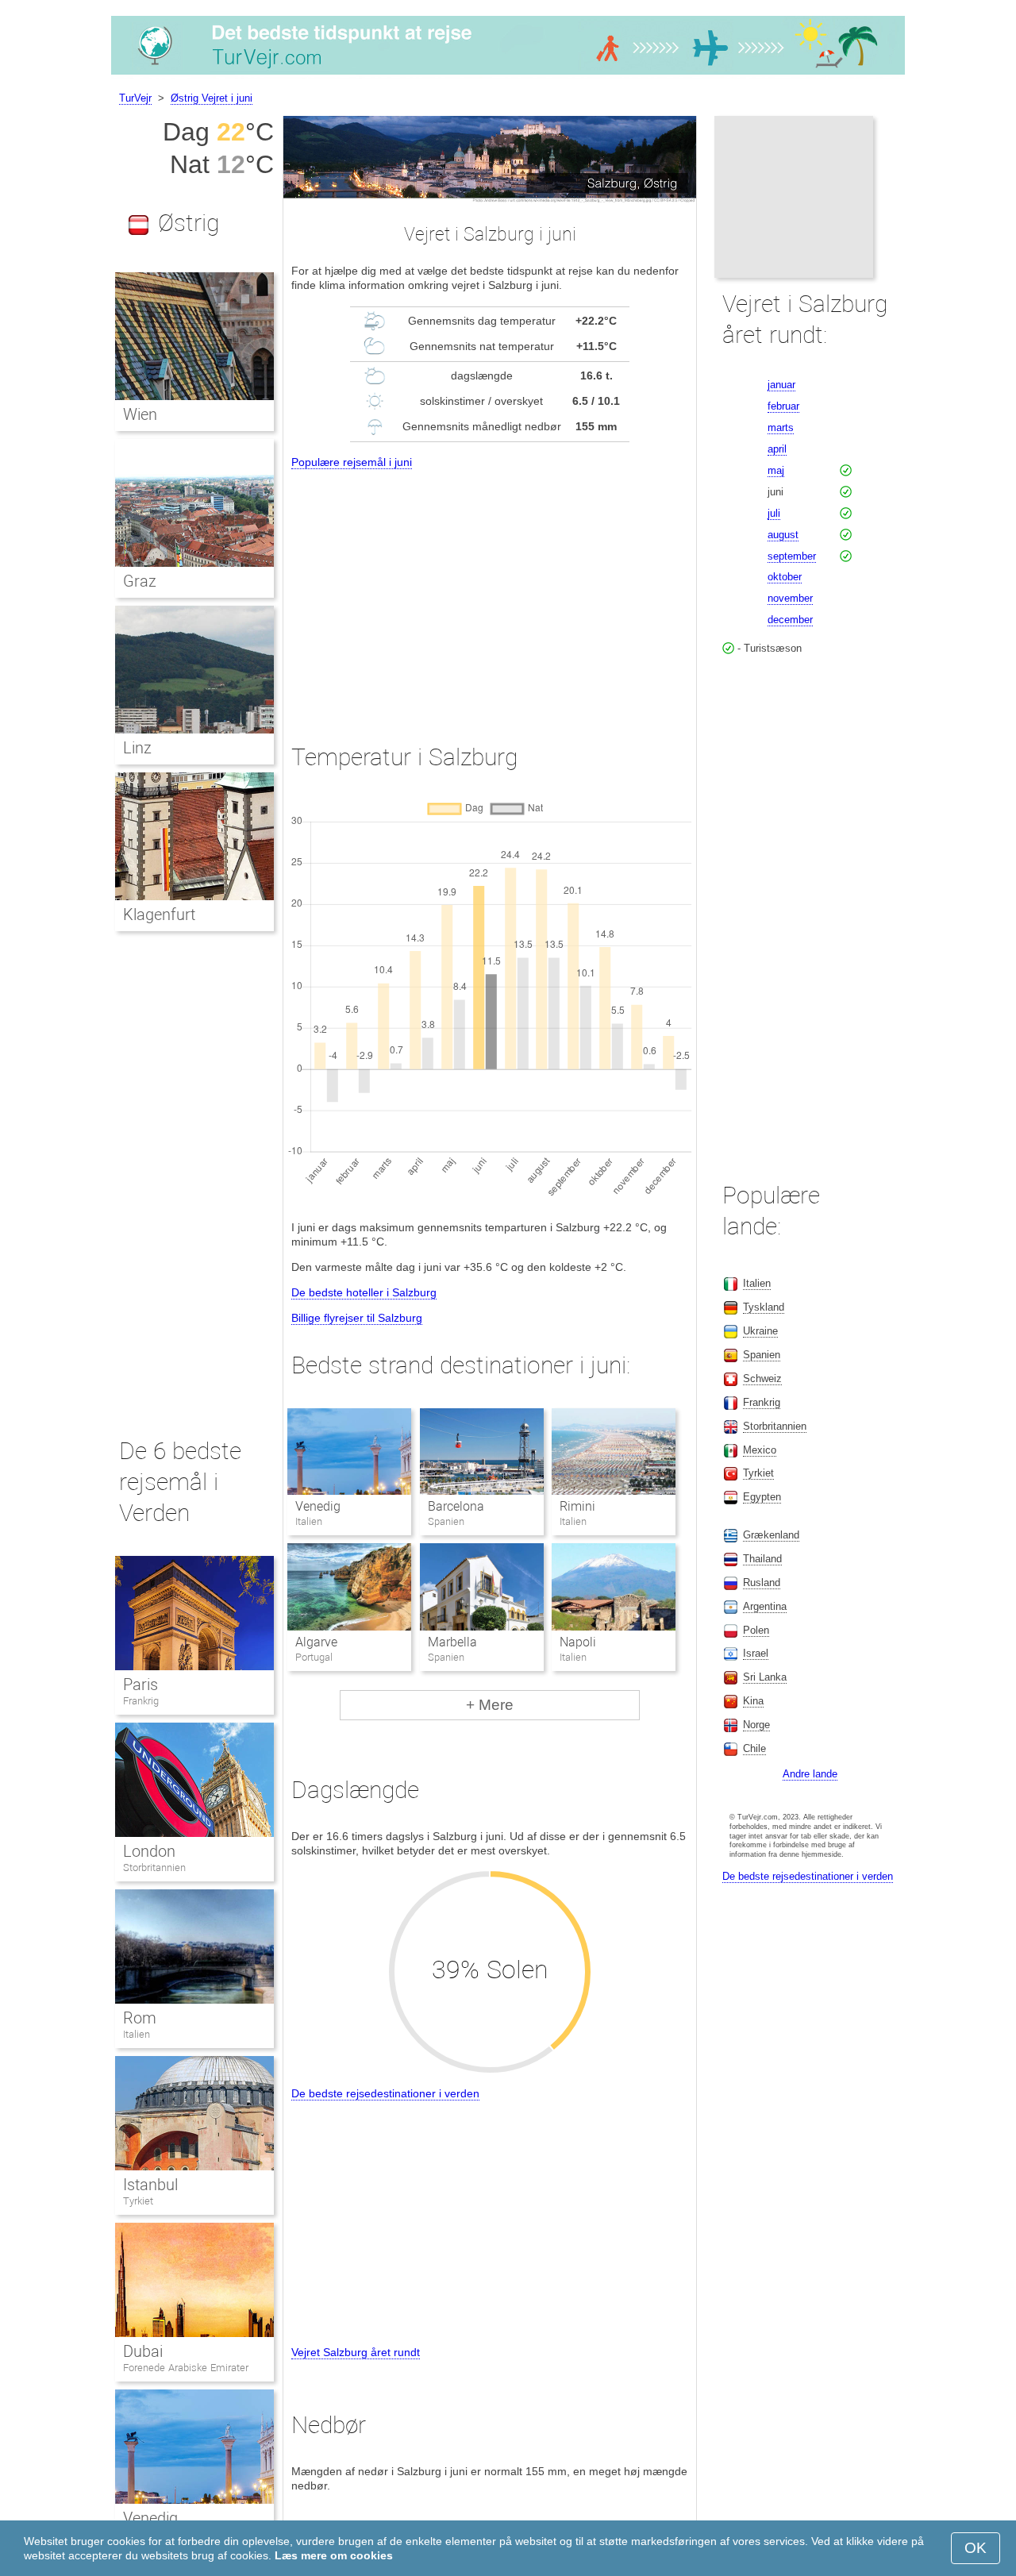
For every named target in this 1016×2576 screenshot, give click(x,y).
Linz (137, 748)
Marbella (452, 1642)
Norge (756, 1725)
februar (783, 406)
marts (781, 427)
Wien (140, 414)
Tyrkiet (138, 2201)
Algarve (316, 1642)
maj (776, 470)
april (777, 449)
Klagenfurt (159, 914)
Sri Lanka (765, 1677)
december (790, 620)
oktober (785, 577)
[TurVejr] (508, 75)
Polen (756, 1630)
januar (781, 385)
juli (774, 513)
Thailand (762, 1559)
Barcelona (456, 1506)
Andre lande (810, 1774)
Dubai (143, 2351)
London (149, 1851)
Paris (140, 1685)
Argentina (765, 1606)
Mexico (760, 1450)
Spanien (762, 1355)
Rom (140, 2018)
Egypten (762, 1497)
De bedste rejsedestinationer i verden (385, 2093)
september (792, 556)
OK (976, 2548)
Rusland (762, 1583)
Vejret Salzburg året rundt (356, 2352)
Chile (754, 1748)
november (790, 598)
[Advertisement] (490, 592)
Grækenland (771, 1535)
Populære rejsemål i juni (352, 462)
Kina (753, 1701)
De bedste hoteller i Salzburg (364, 1292)
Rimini (577, 1506)
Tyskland (764, 1307)
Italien (137, 2034)
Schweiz (762, 1378)
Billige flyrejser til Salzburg (357, 1318)
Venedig (318, 1506)
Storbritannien (154, 1868)
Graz (140, 581)
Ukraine (760, 1331)
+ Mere (490, 1705)
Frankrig (141, 1701)
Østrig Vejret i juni (212, 98)
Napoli (578, 1642)
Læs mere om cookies (334, 2555)
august (783, 535)
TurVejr (135, 98)
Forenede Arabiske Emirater (186, 2368)
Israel (756, 1653)
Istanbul (150, 2185)
